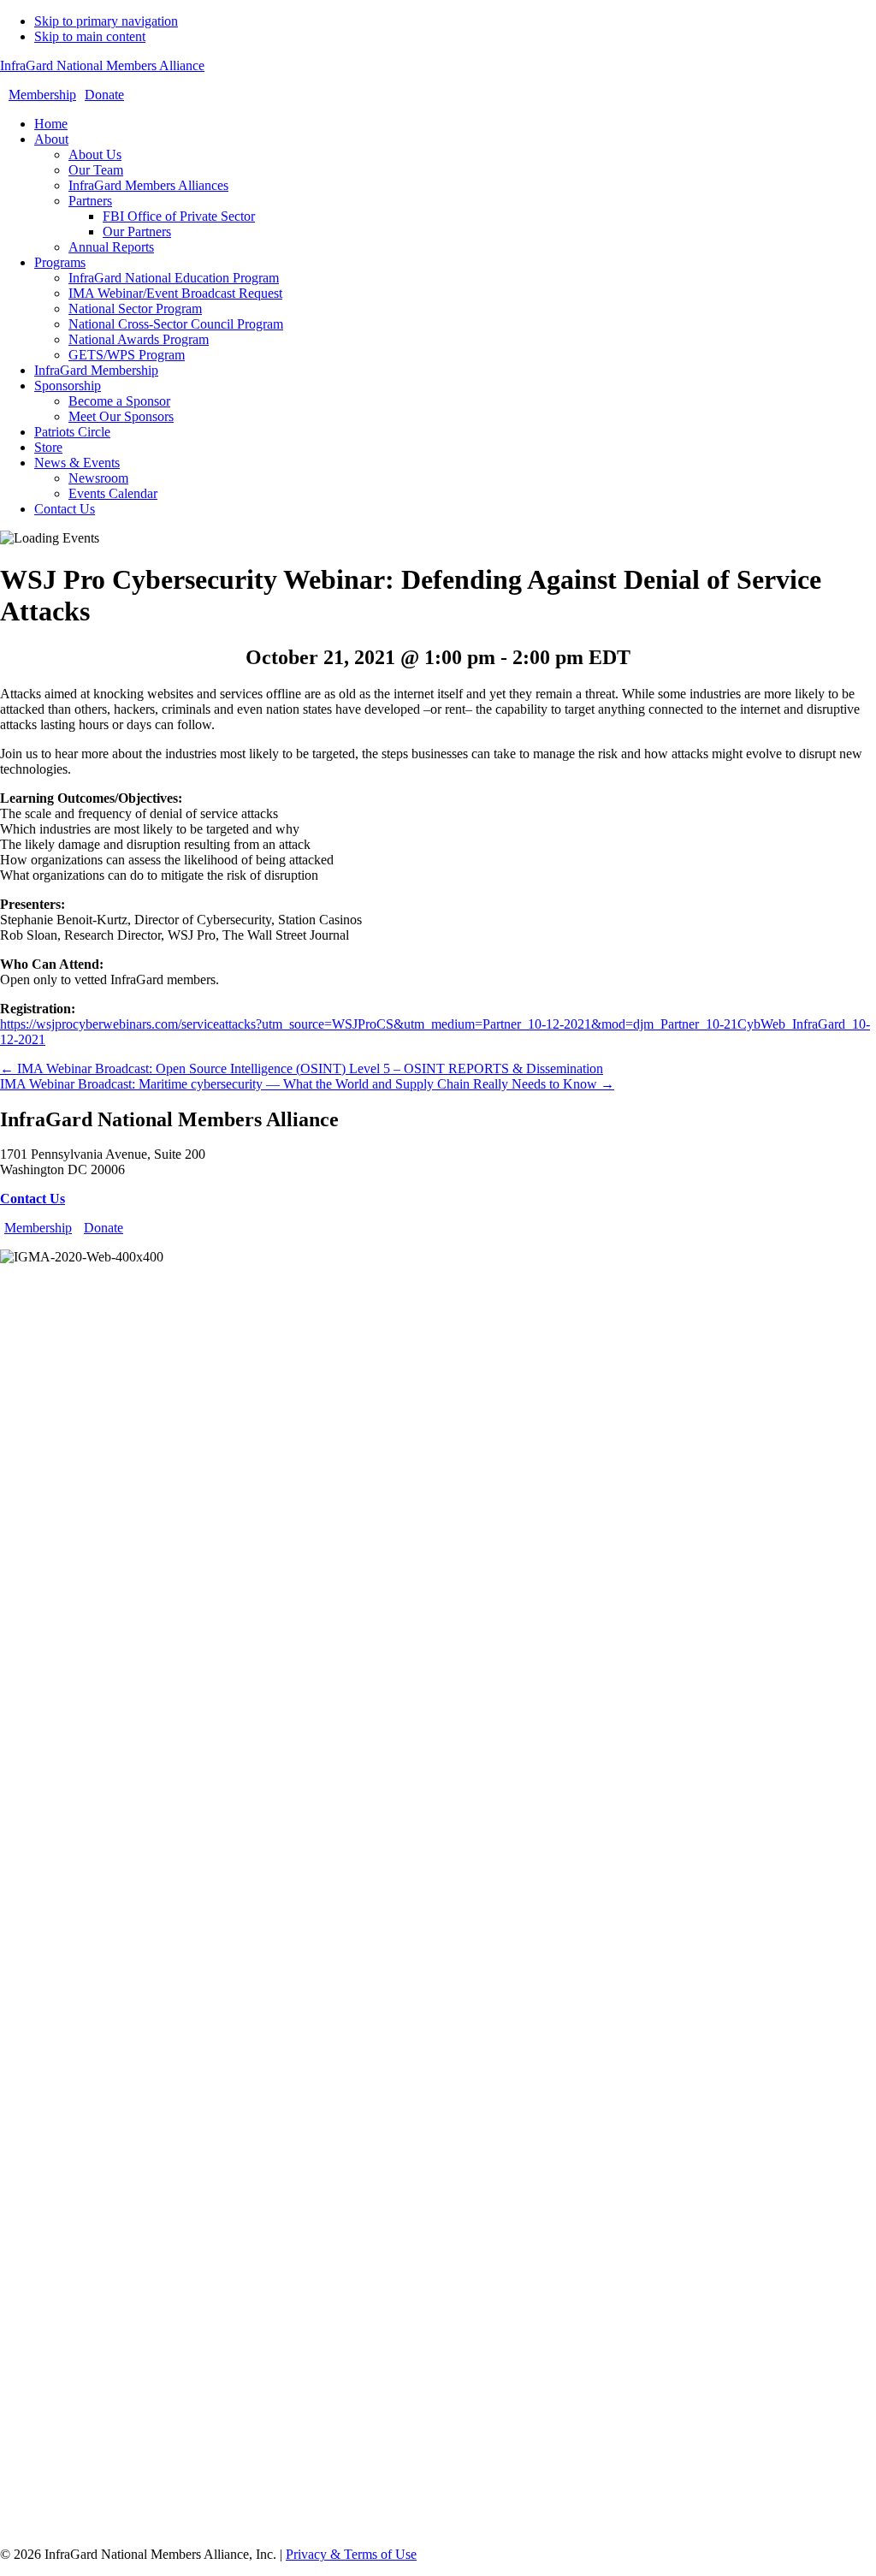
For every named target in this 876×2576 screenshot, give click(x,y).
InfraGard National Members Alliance (102, 65)
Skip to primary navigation (106, 21)
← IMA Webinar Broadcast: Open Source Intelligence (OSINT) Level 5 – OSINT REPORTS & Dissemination (302, 1068)
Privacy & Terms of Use (351, 2554)
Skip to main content (90, 36)
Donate (104, 95)
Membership (42, 95)
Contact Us (33, 1199)
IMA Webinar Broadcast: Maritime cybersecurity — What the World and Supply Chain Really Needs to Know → (307, 1084)
